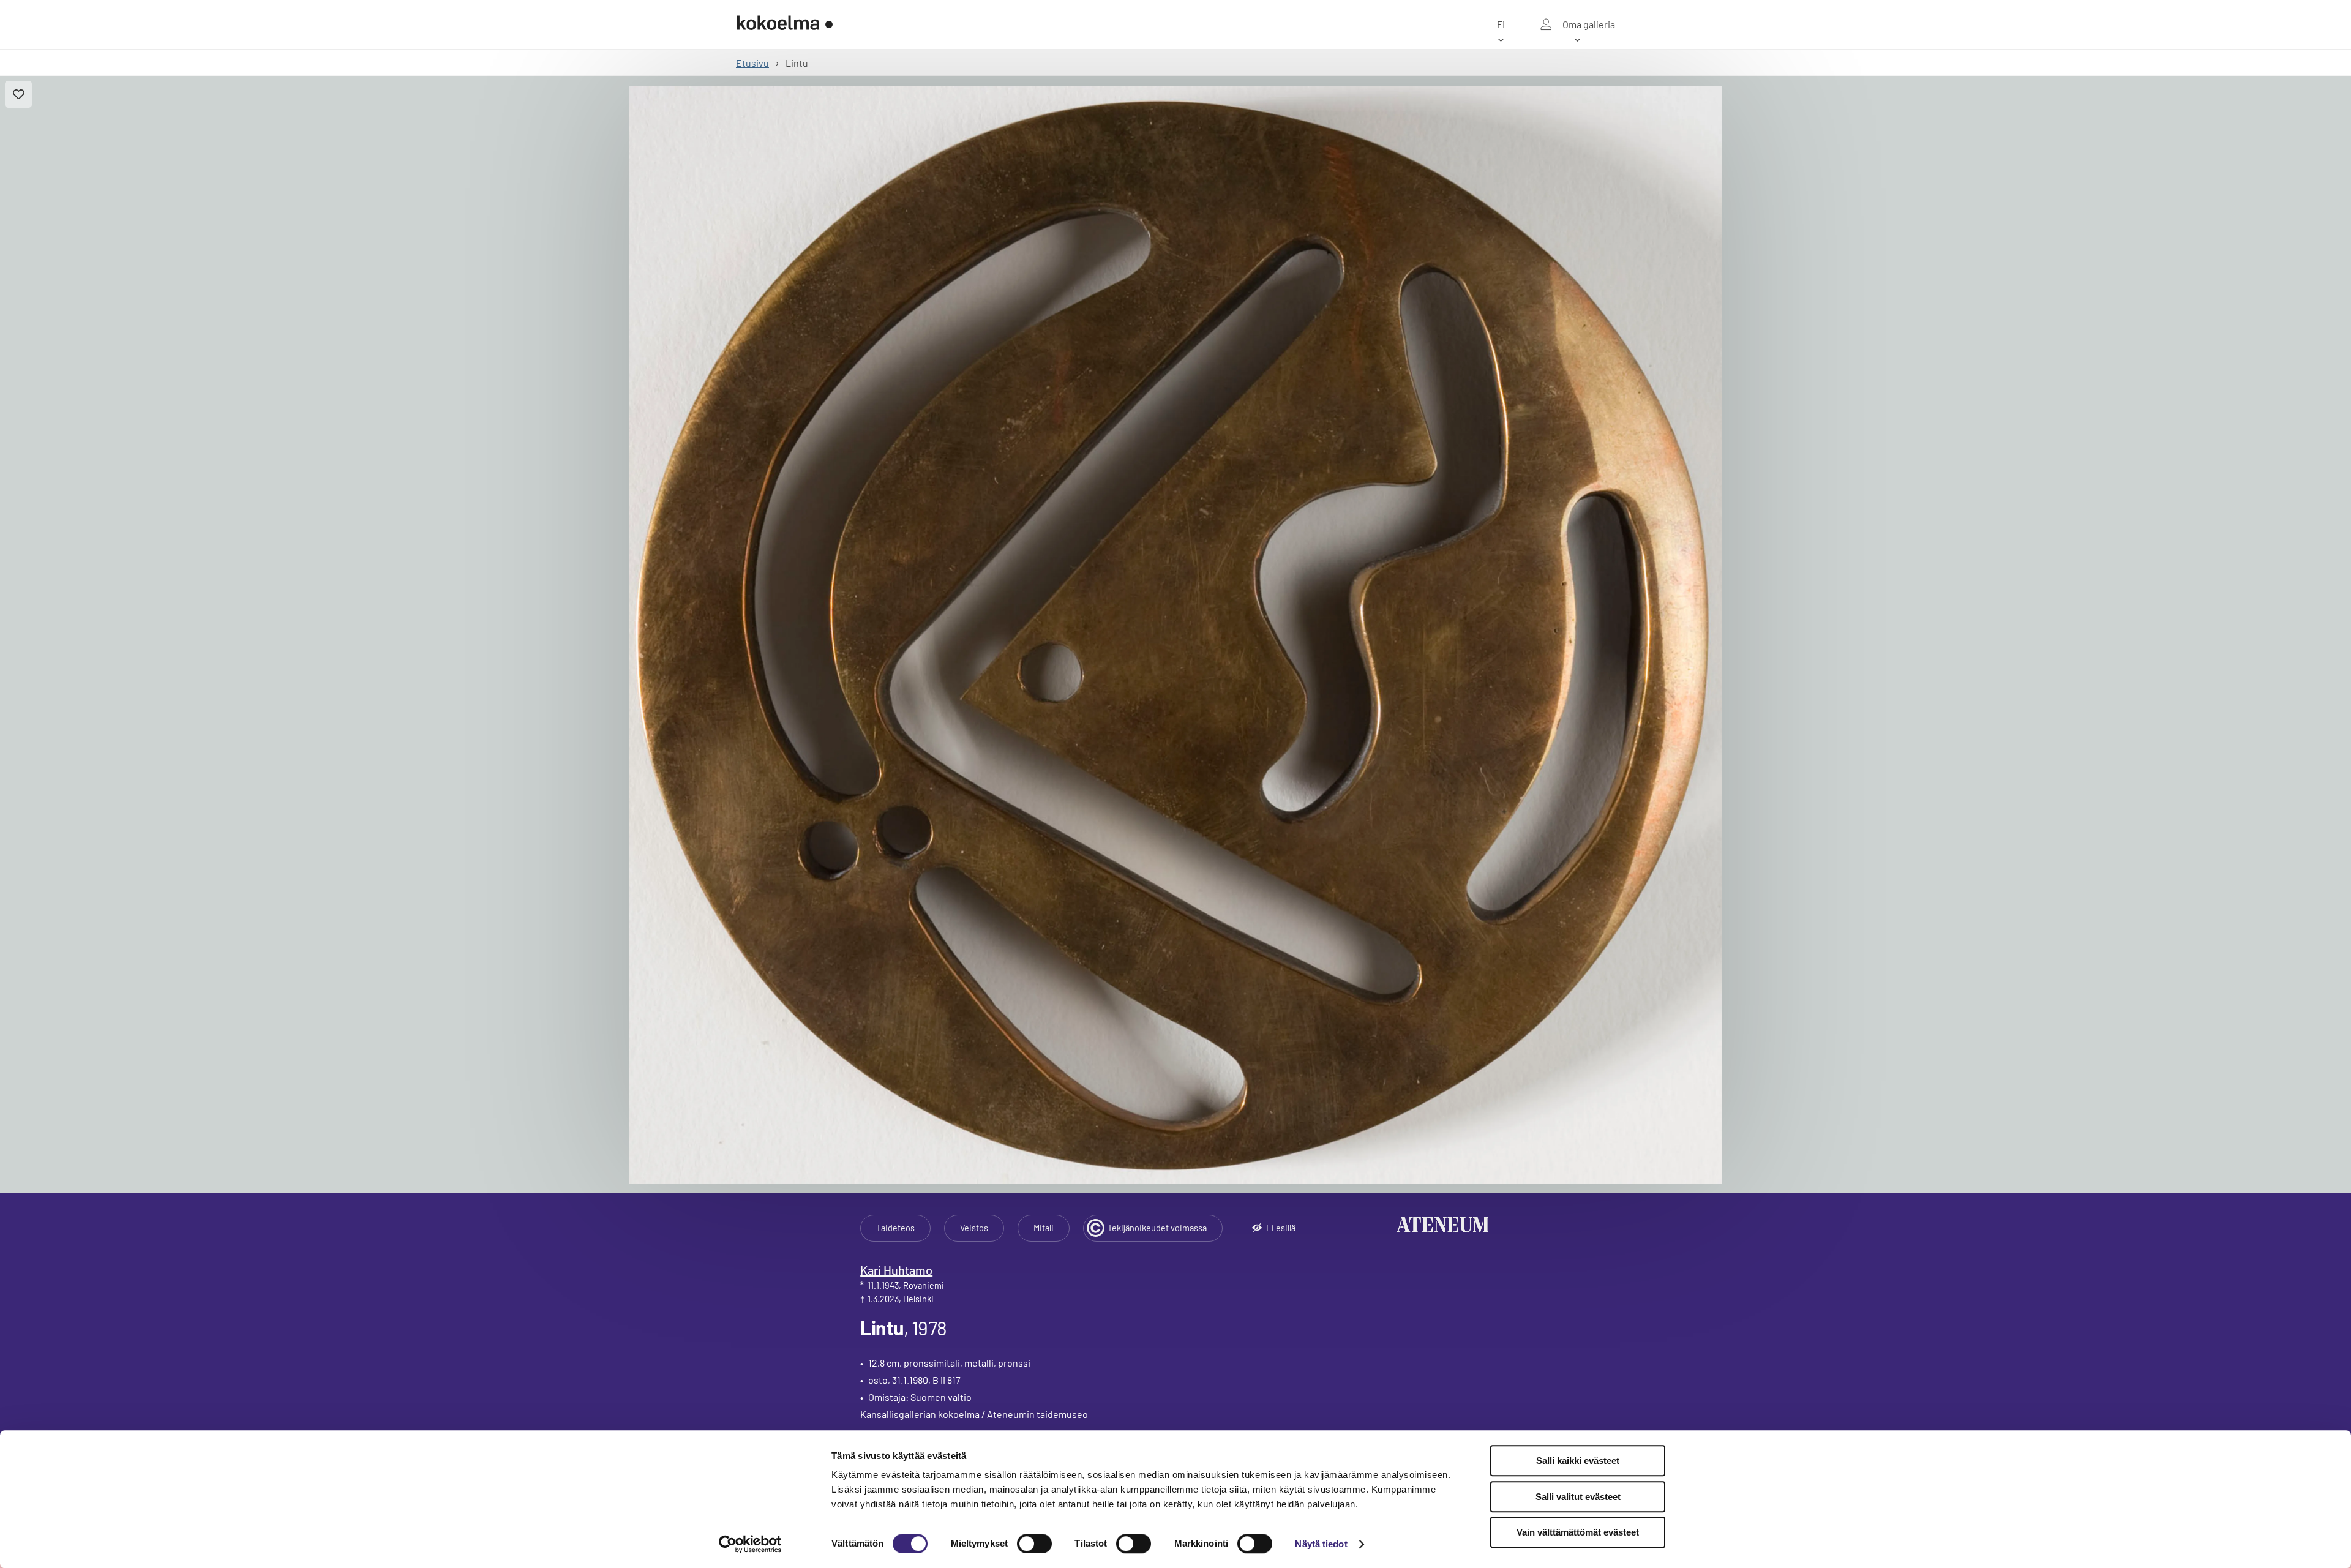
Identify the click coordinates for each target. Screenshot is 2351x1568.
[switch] (1034, 1544)
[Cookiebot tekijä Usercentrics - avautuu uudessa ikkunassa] (750, 1544)
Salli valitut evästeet (1578, 1497)
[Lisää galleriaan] (18, 94)
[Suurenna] (1175, 635)
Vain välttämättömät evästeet (1578, 1532)
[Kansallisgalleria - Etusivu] (785, 24)
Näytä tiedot (1321, 1544)
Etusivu (752, 63)
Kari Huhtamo (896, 1270)
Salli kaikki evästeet (1578, 1461)
